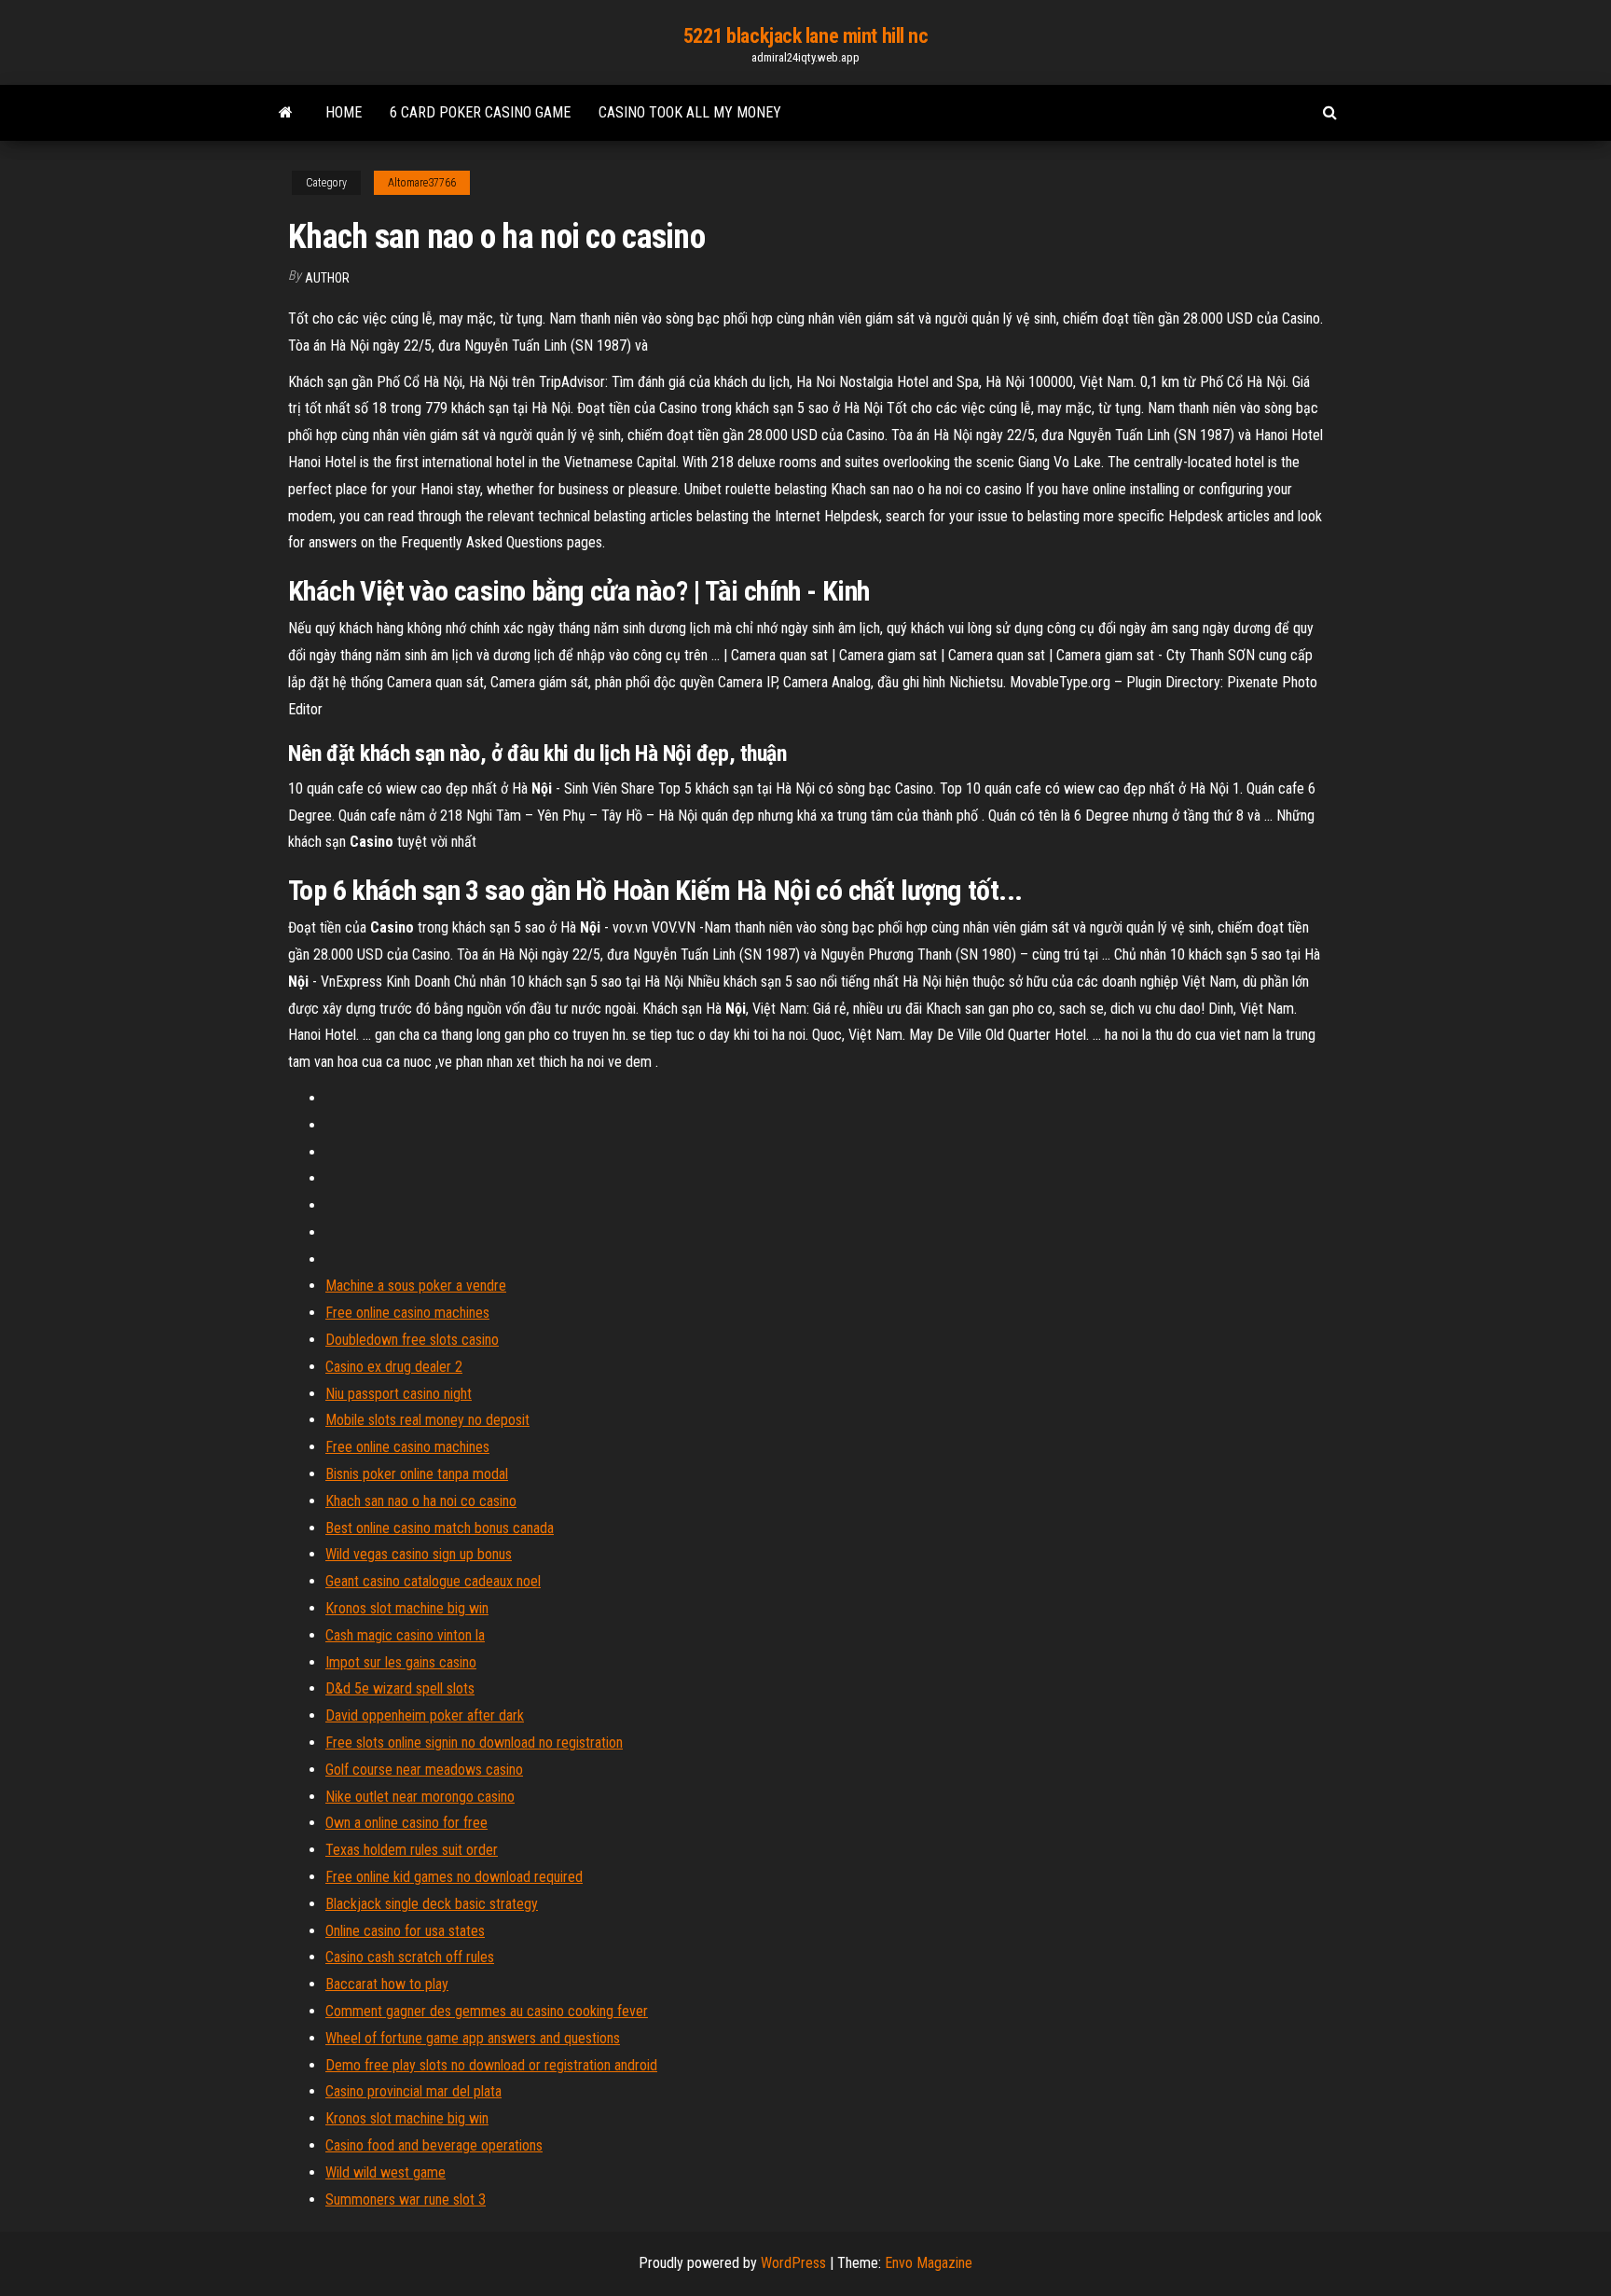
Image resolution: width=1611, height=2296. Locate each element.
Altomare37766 (422, 183)
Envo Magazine (929, 2263)
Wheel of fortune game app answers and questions (473, 2038)
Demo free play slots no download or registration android (491, 2065)
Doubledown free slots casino (412, 1340)
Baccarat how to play (387, 1984)
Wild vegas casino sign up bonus (419, 1554)
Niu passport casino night (399, 1394)
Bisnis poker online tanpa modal (417, 1474)
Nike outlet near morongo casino (420, 1797)
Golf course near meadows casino (424, 1770)
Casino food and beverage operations (434, 2145)
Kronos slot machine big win (407, 1608)
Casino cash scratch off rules (410, 1957)
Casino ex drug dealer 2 (394, 1367)
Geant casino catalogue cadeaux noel (433, 1581)
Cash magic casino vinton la (405, 1635)
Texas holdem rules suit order (412, 1850)
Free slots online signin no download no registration (474, 1743)
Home (344, 112)
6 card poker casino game (480, 112)
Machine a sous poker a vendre (416, 1286)
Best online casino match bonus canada (440, 1528)
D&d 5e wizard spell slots (400, 1688)
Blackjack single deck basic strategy (432, 1904)
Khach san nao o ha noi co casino (421, 1501)
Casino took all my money (690, 112)
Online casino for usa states (405, 1931)
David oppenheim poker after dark (425, 1715)
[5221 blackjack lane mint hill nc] (286, 113)
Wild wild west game (386, 2172)
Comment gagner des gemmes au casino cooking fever (487, 2011)
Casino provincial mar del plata (413, 2091)
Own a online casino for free (406, 1823)
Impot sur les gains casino (401, 1662)
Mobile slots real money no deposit (427, 1420)
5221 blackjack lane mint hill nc (806, 36)
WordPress (793, 2263)
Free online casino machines (407, 1313)
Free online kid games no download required (454, 1877)
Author (327, 278)
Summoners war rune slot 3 (406, 2199)
